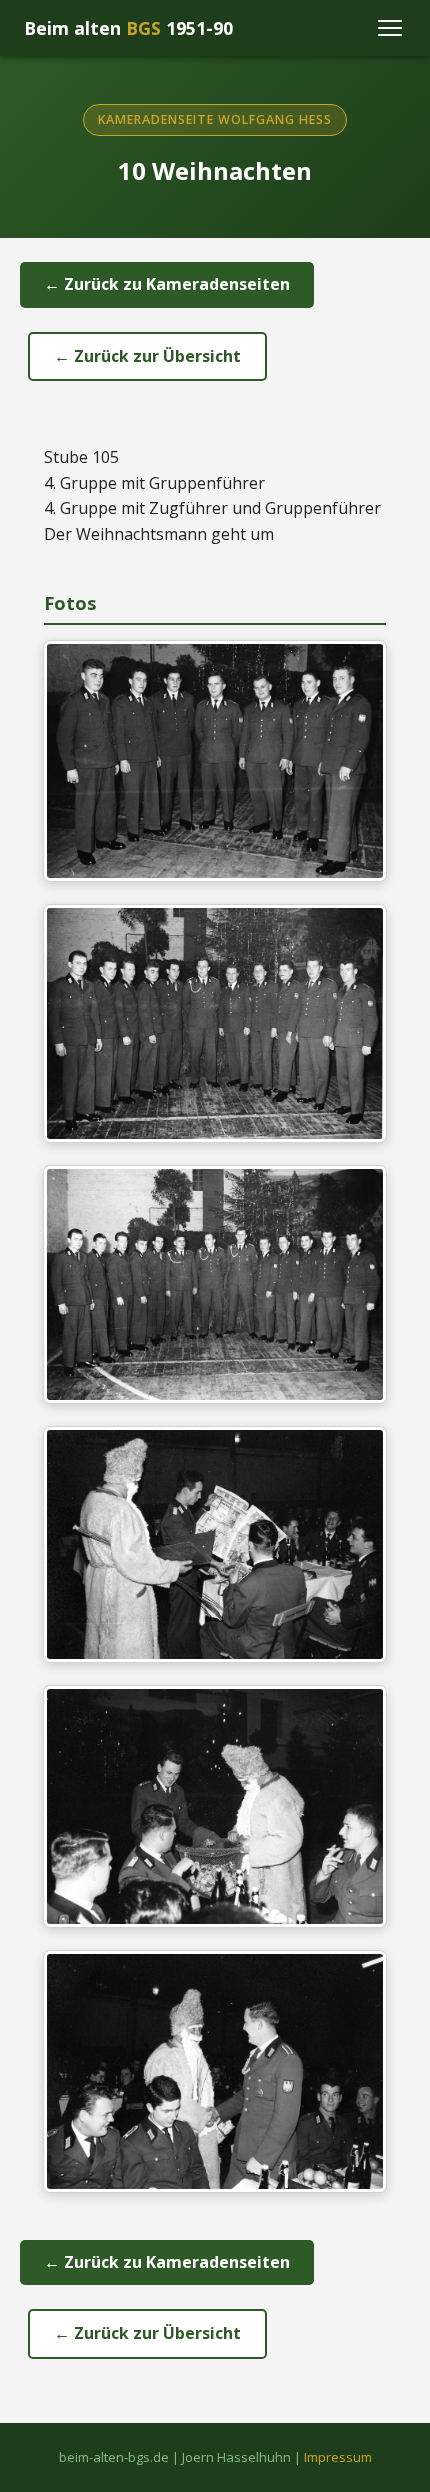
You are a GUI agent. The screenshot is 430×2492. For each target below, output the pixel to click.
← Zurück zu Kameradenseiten (167, 284)
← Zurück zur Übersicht (147, 356)
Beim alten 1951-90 (128, 28)
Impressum (338, 2457)
